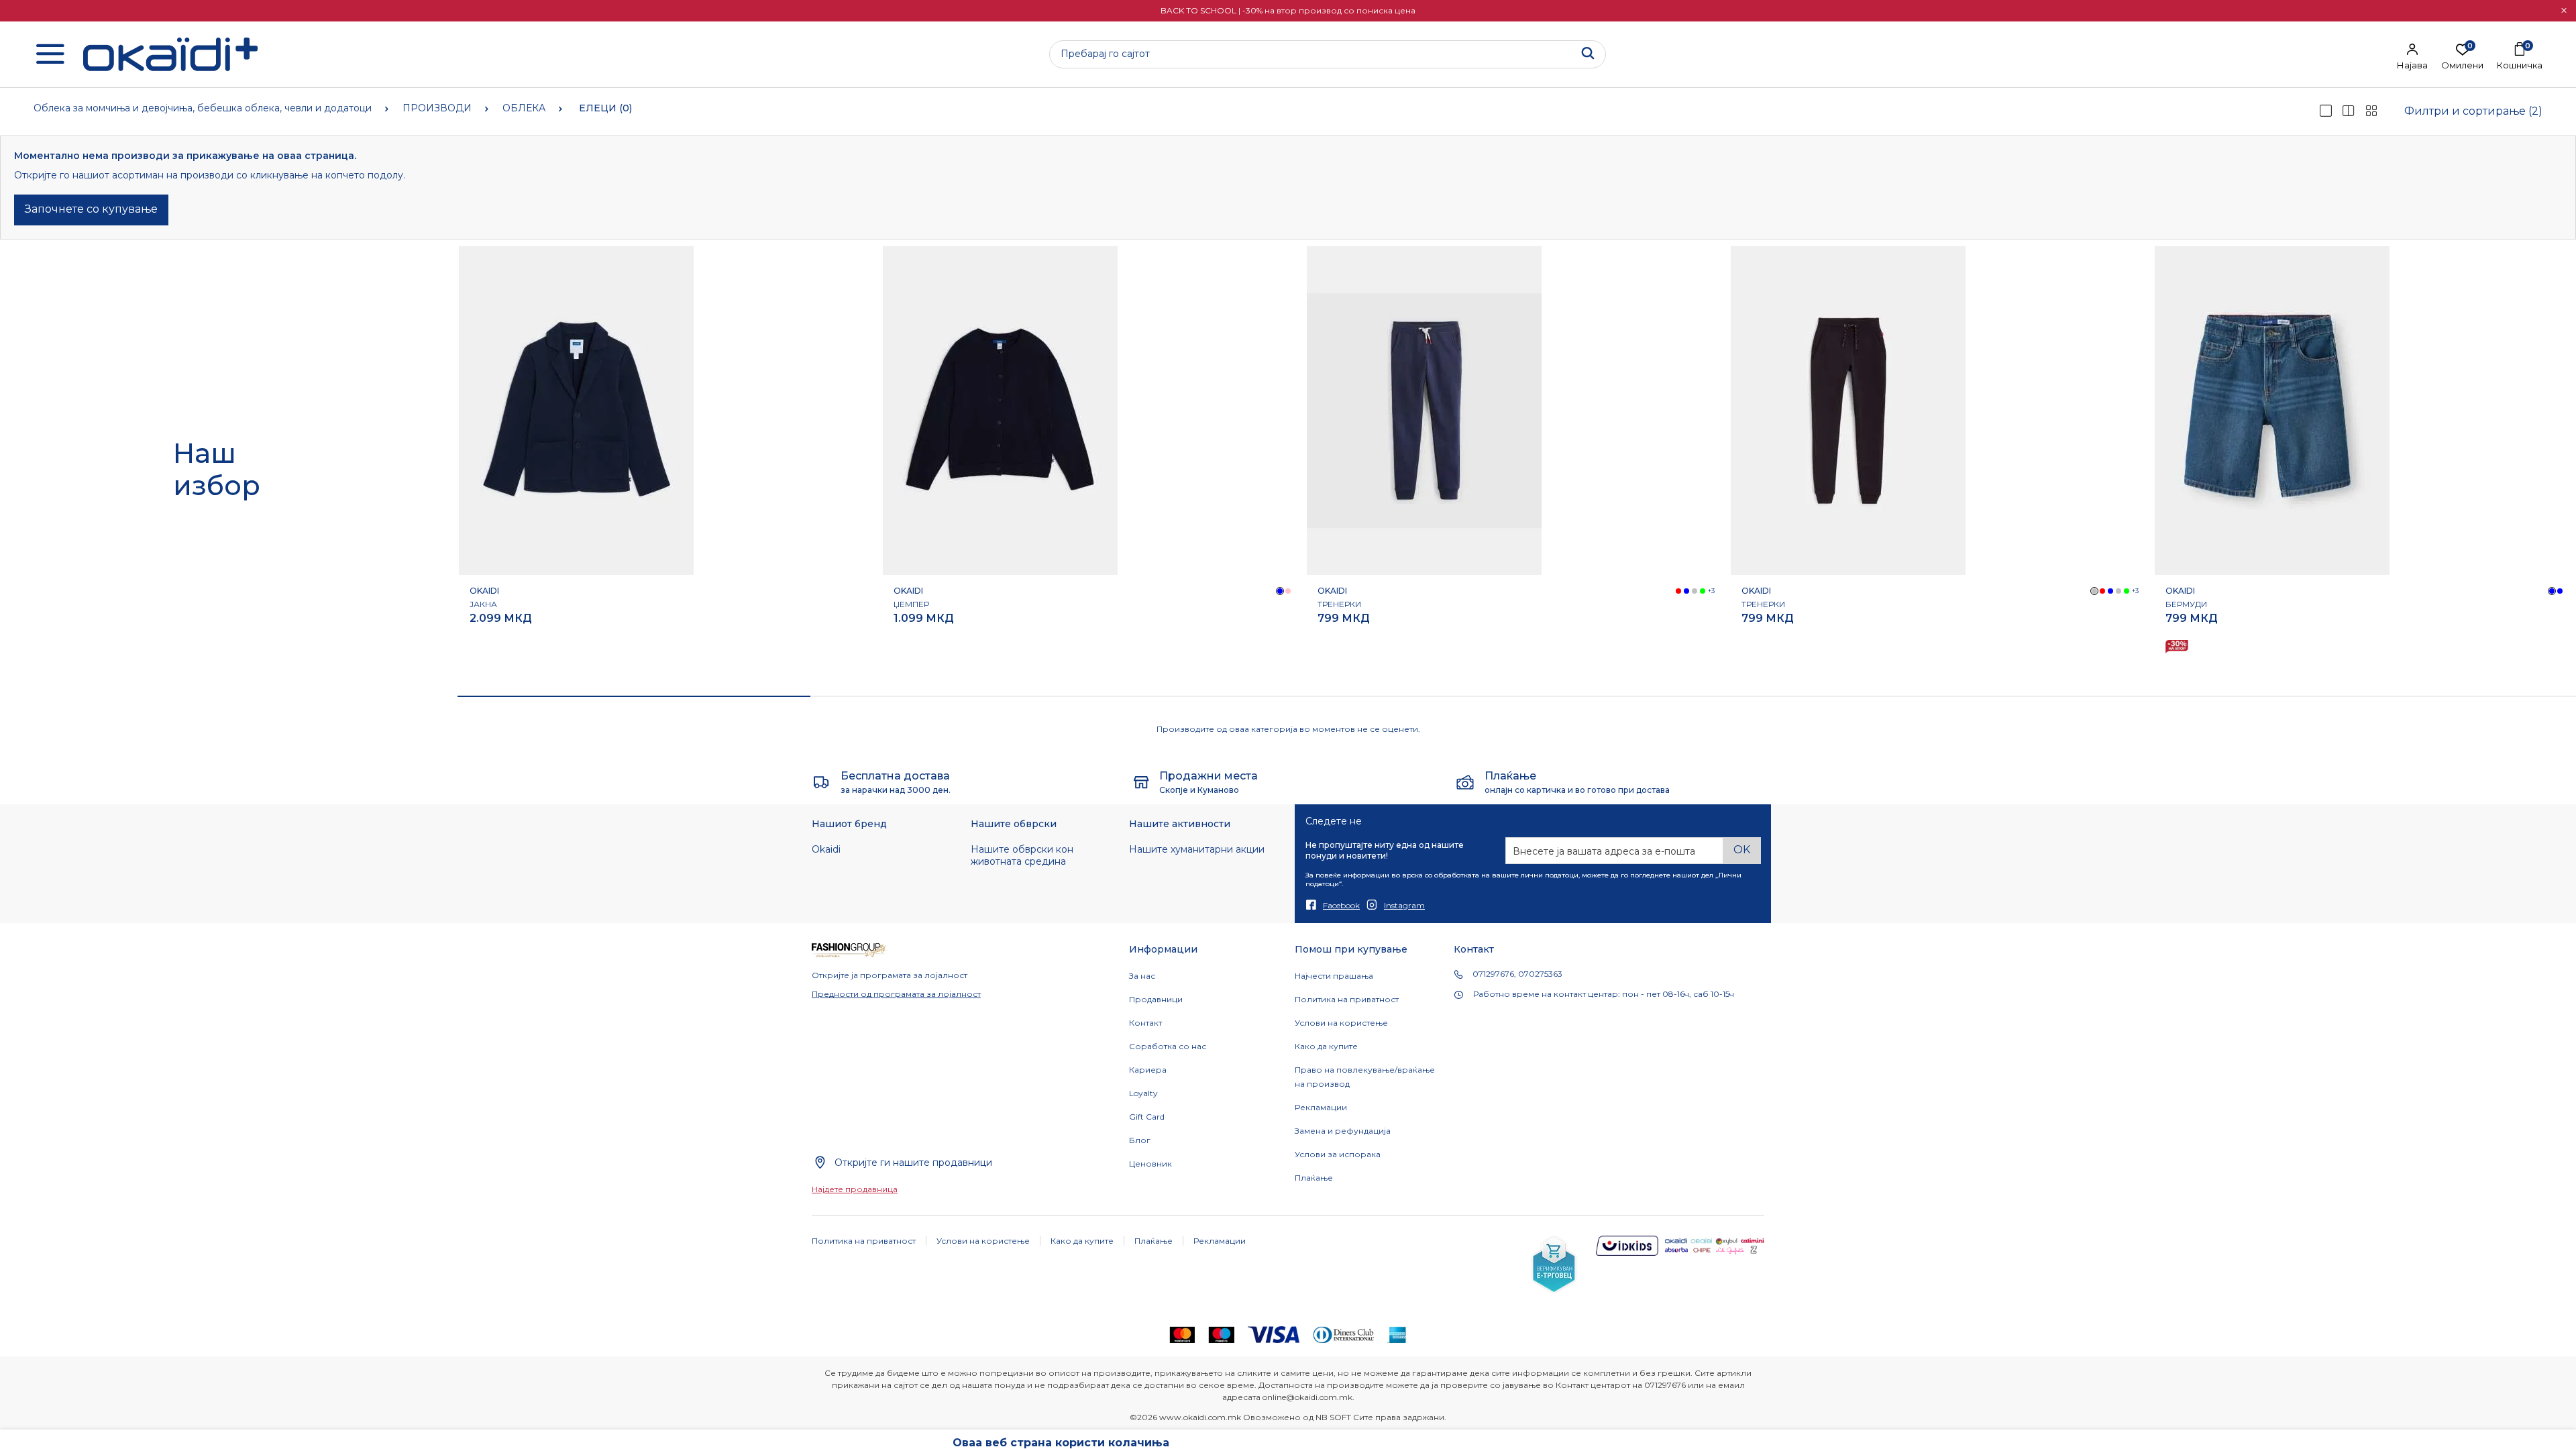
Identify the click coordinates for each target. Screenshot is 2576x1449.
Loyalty (1143, 1093)
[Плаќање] (1465, 782)
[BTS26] (2177, 647)
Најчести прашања (1334, 976)
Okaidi (826, 849)
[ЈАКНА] (576, 411)
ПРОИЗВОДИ (437, 108)
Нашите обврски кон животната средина (1022, 855)
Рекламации (1321, 1107)
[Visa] (1274, 1334)
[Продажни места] (1141, 782)
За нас (1142, 976)
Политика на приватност (1347, 999)
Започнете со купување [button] (91, 209)
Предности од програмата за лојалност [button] (896, 994)
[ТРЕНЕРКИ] (1424, 411)
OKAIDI (484, 591)
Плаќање (1314, 1178)
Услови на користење (1341, 1023)
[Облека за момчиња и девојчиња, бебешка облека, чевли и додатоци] (170, 54)
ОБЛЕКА (524, 108)
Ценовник (1150, 1164)
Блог (1140, 1140)
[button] (2564, 11)
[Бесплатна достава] (821, 782)
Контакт (1145, 1023)
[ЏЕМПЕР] (1000, 411)
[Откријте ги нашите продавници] (820, 1162)
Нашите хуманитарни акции (1197, 849)
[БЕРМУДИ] (2272, 411)
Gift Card (1147, 1117)
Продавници (1156, 999)
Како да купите (1326, 1046)
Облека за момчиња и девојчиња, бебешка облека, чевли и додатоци (203, 108)
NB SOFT (1333, 1417)
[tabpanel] (669, 464)
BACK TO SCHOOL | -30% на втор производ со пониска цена (1288, 10)
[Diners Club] (1344, 1334)
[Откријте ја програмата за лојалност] (849, 950)
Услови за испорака (1338, 1154)
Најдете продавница (855, 1189)
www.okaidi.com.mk (1200, 1417)
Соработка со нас (1168, 1046)
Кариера (1148, 1070)
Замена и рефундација (1343, 1131)
